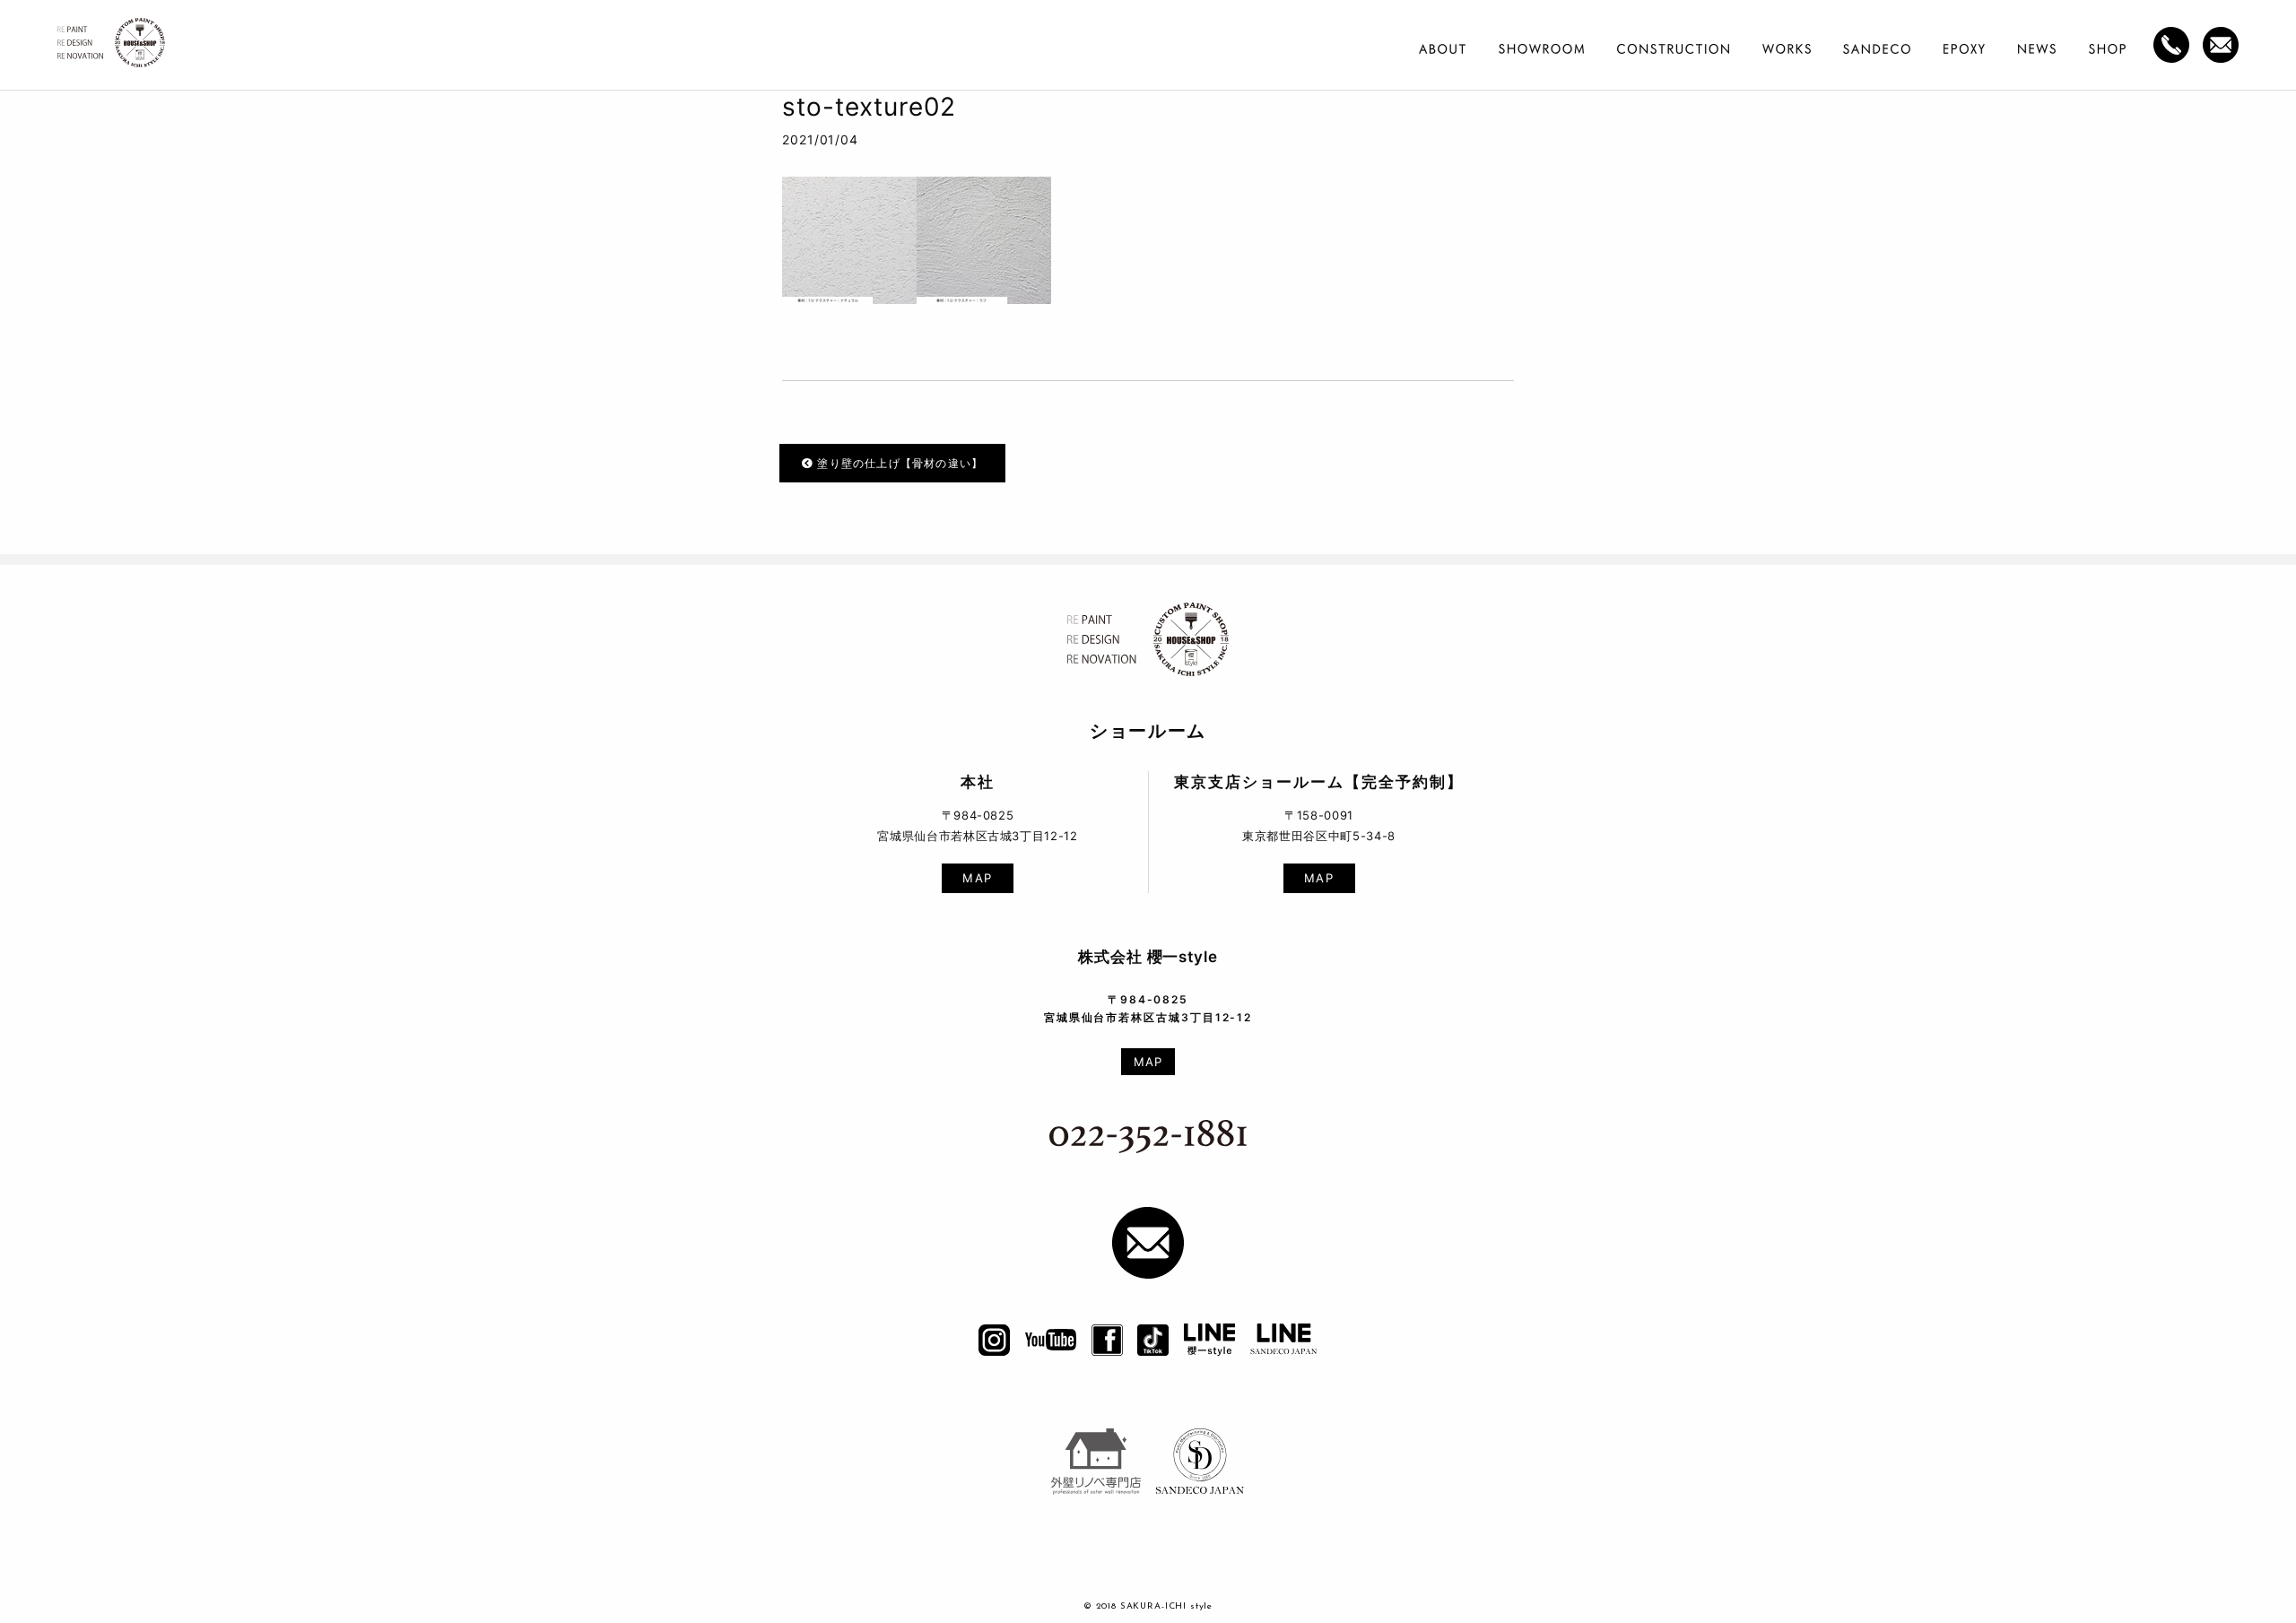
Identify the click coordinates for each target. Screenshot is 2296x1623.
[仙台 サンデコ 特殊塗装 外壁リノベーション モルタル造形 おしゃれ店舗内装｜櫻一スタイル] (111, 48)
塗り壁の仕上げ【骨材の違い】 (898, 463)
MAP (978, 878)
